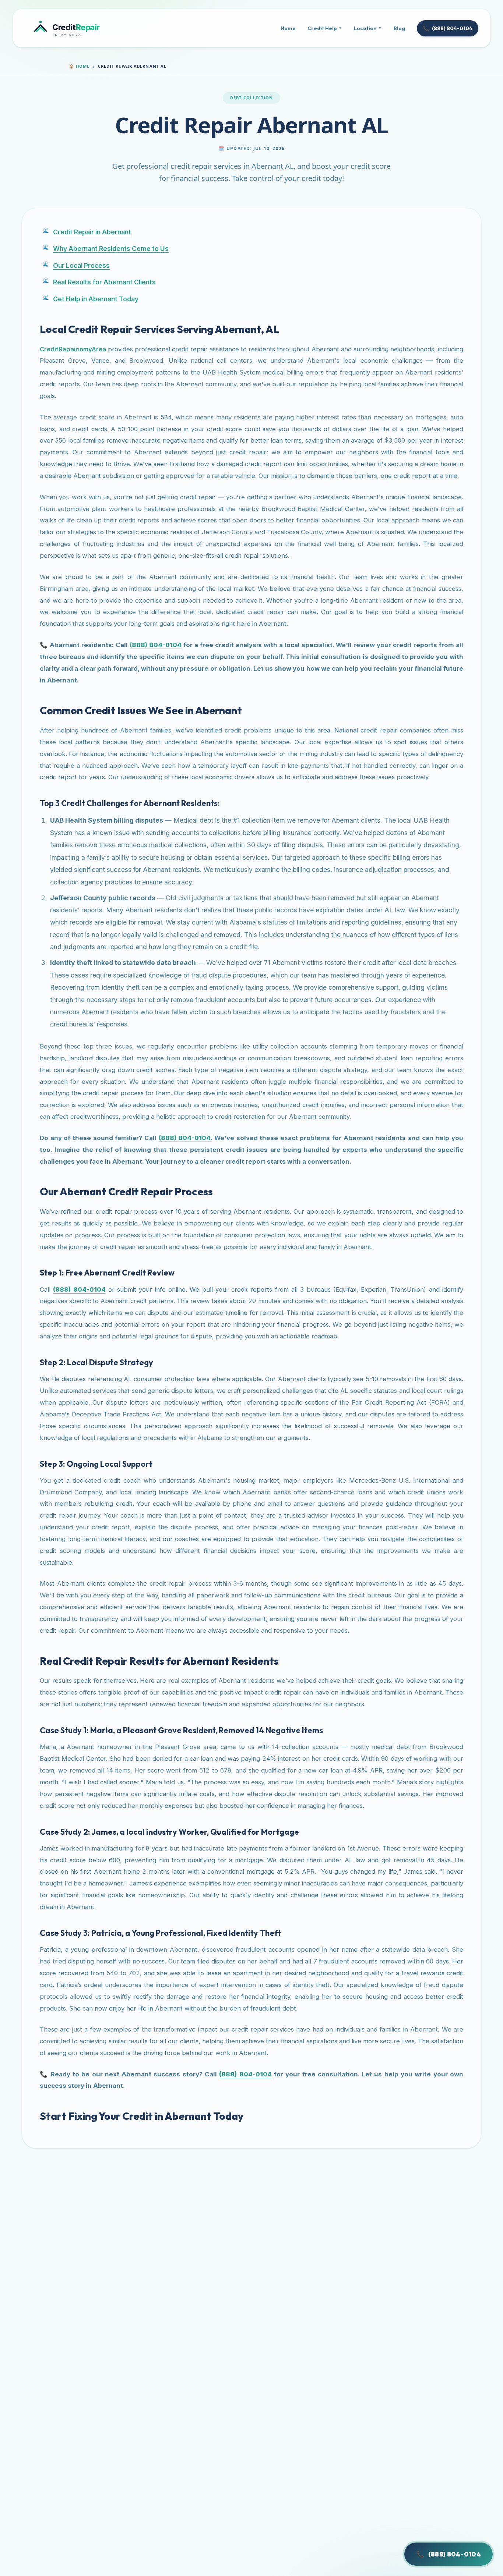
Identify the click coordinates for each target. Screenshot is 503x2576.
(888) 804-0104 (448, 28)
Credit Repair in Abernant (92, 232)
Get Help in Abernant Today (96, 299)
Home (288, 28)
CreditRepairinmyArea (73, 349)
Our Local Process (81, 265)
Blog (399, 28)
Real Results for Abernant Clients (104, 282)
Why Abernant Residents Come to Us (111, 249)
